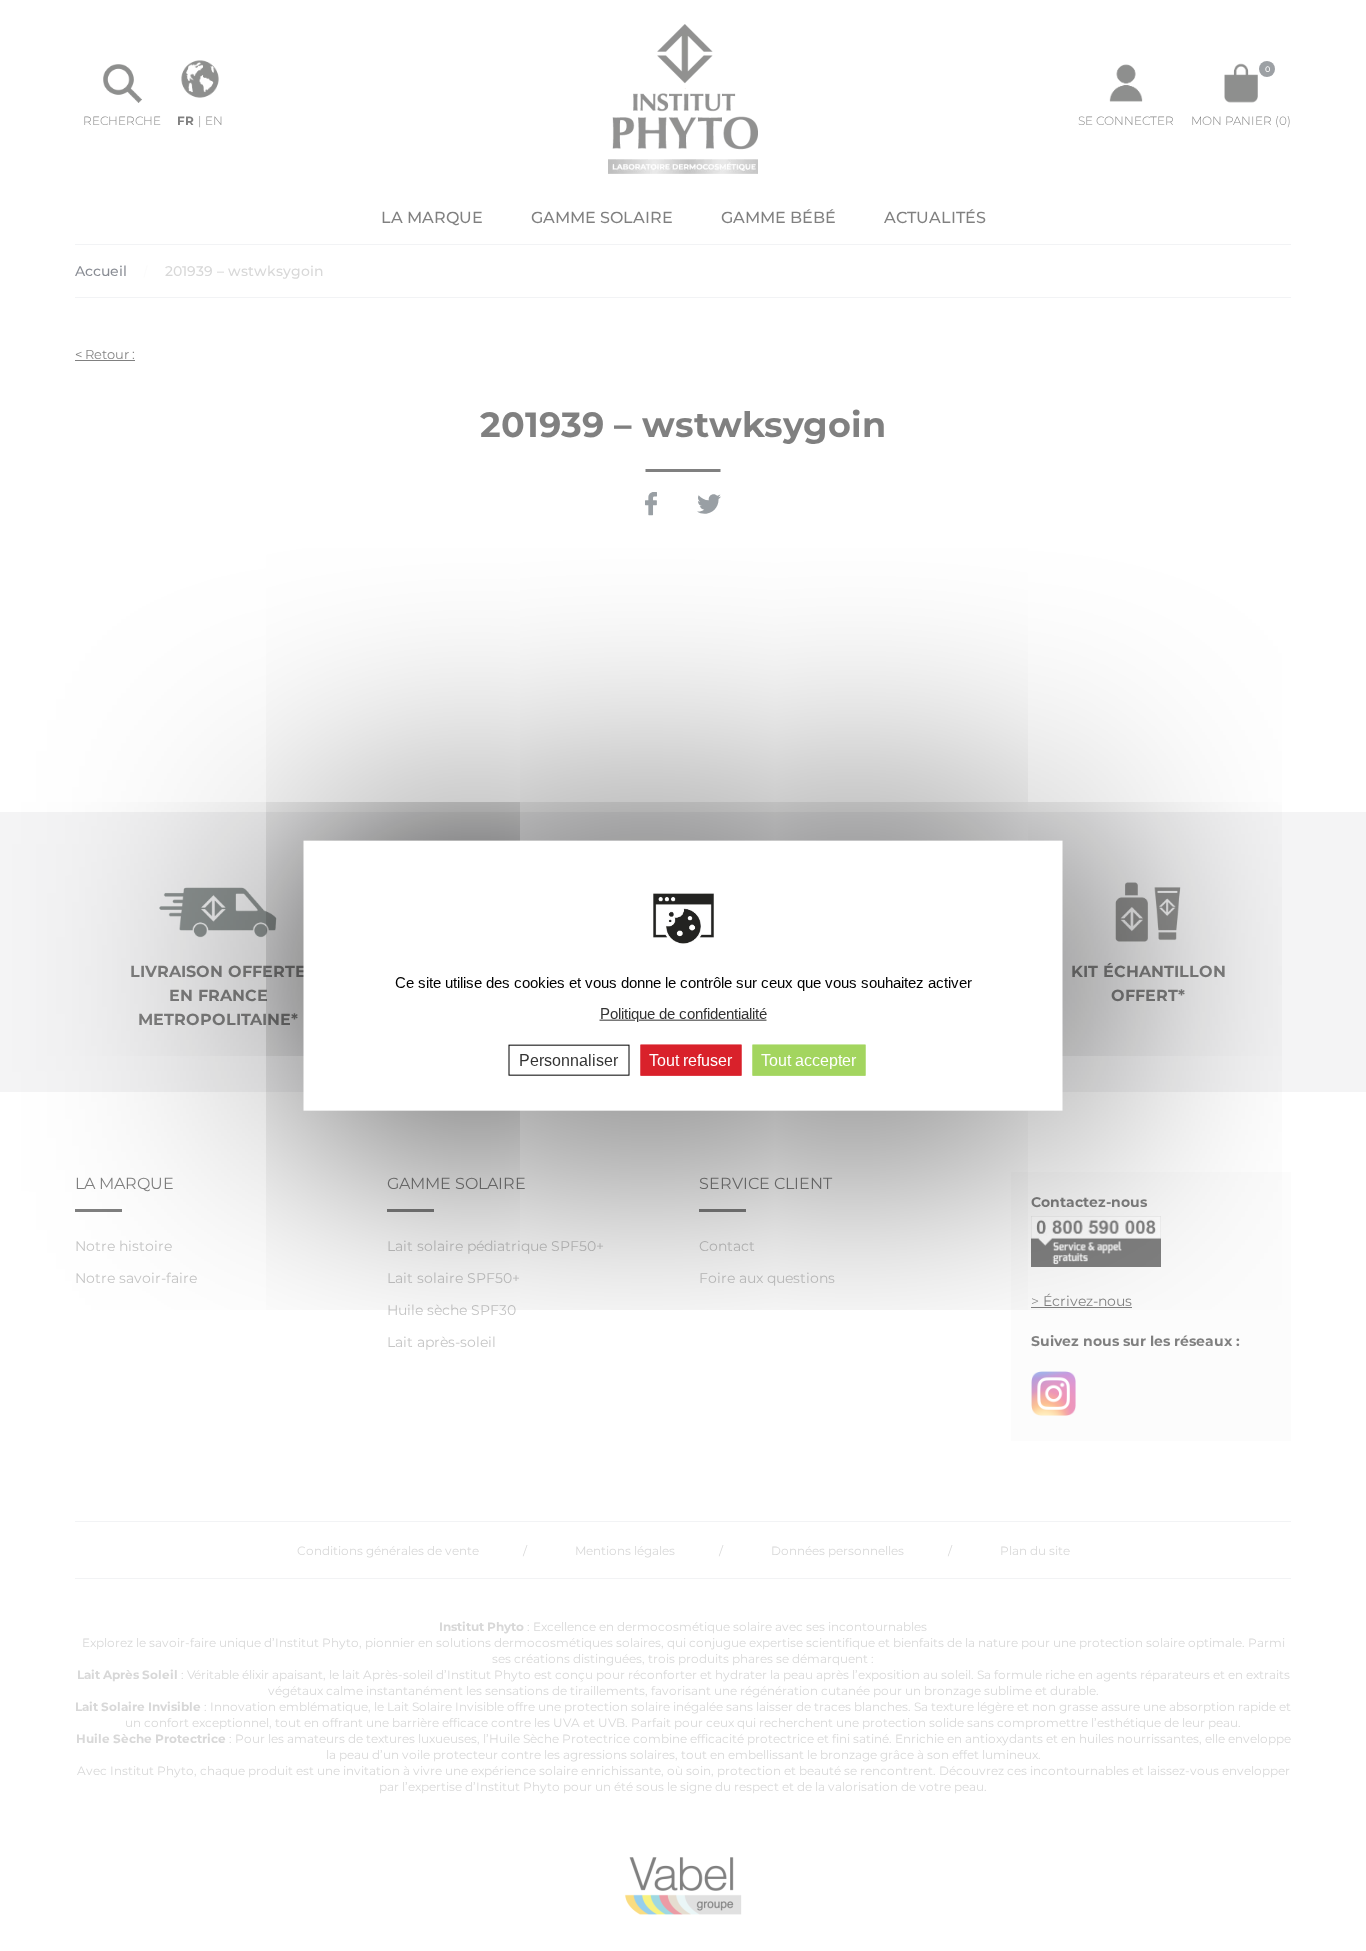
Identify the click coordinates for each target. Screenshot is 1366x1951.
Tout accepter (808, 1060)
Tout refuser (690, 1060)
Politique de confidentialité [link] (683, 1012)
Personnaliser (568, 1060)
